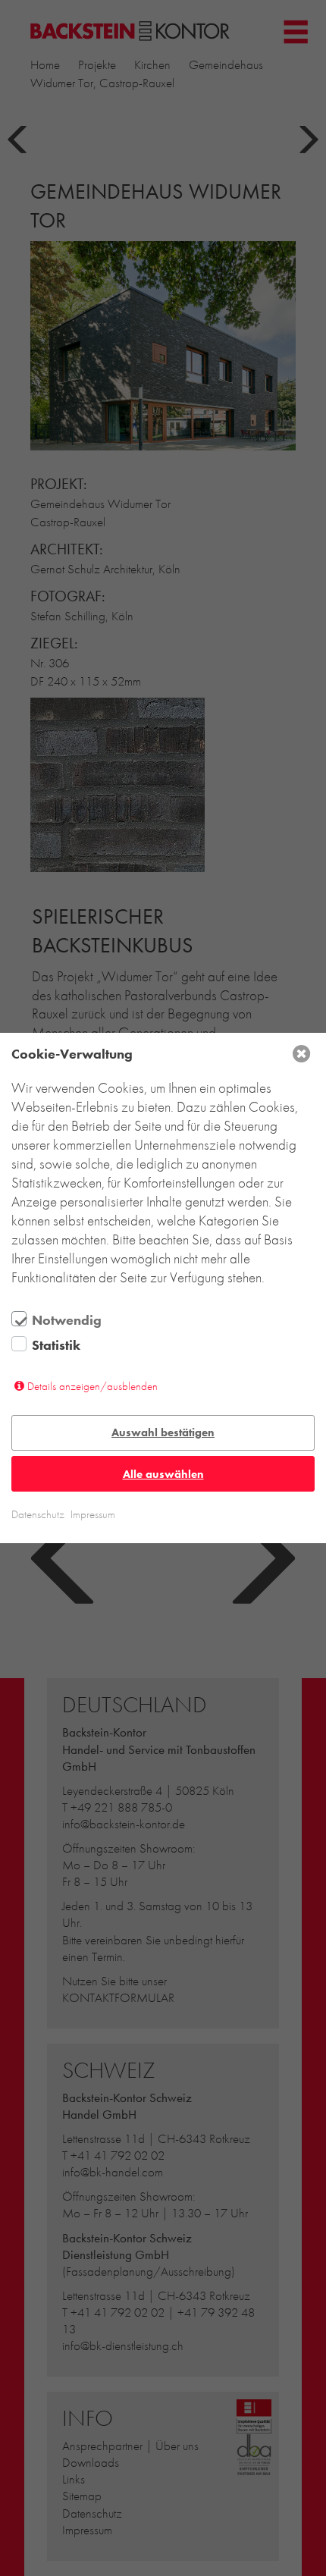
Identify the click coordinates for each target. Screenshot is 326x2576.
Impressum (93, 1514)
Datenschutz (38, 1514)
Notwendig (67, 1320)
